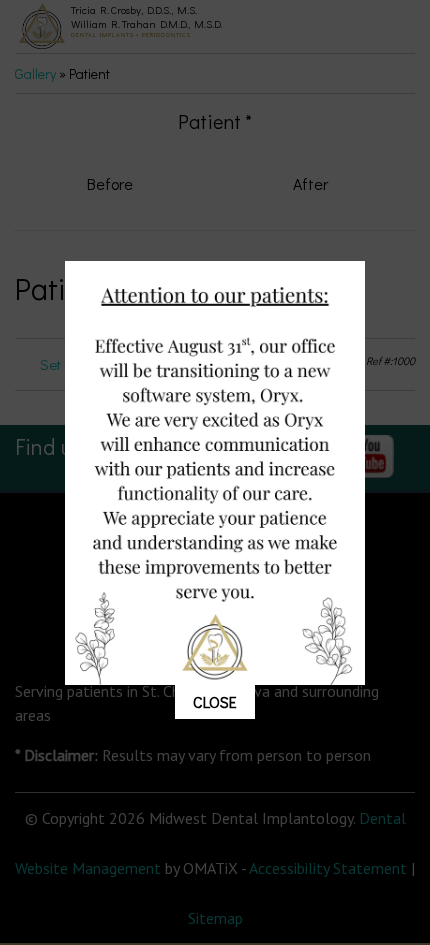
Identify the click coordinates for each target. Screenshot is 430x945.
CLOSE (215, 701)
